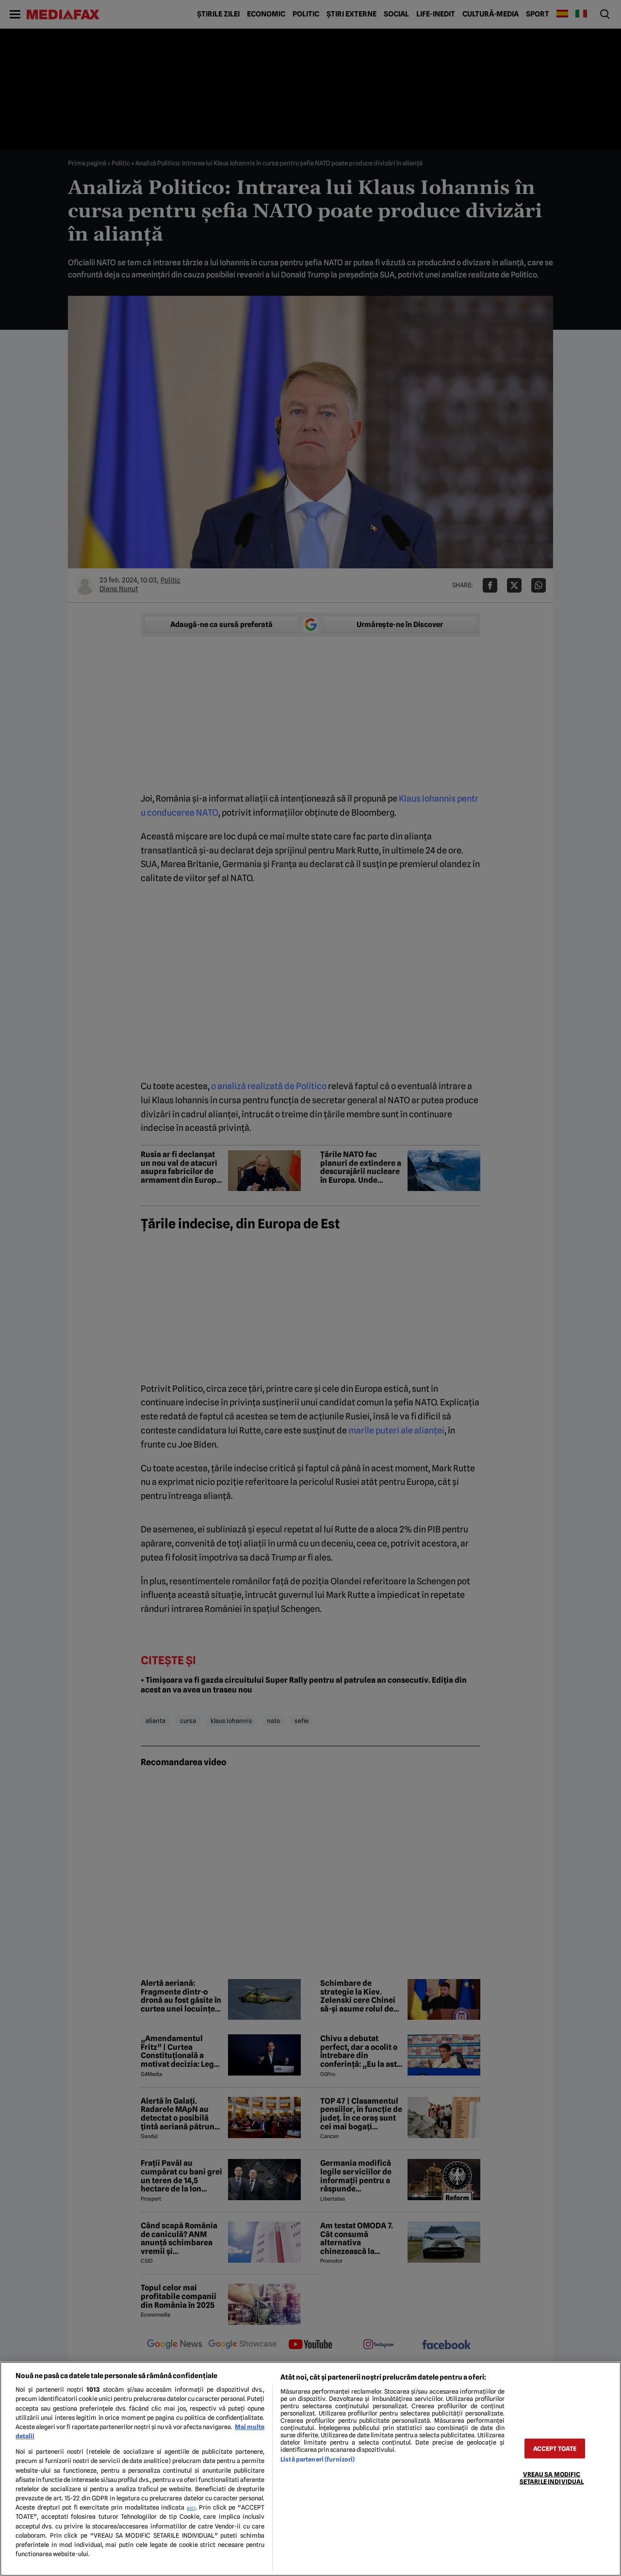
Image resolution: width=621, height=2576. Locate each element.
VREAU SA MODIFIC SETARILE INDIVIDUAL (552, 2478)
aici (191, 2508)
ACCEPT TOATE (555, 2448)
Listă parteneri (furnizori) (318, 2459)
